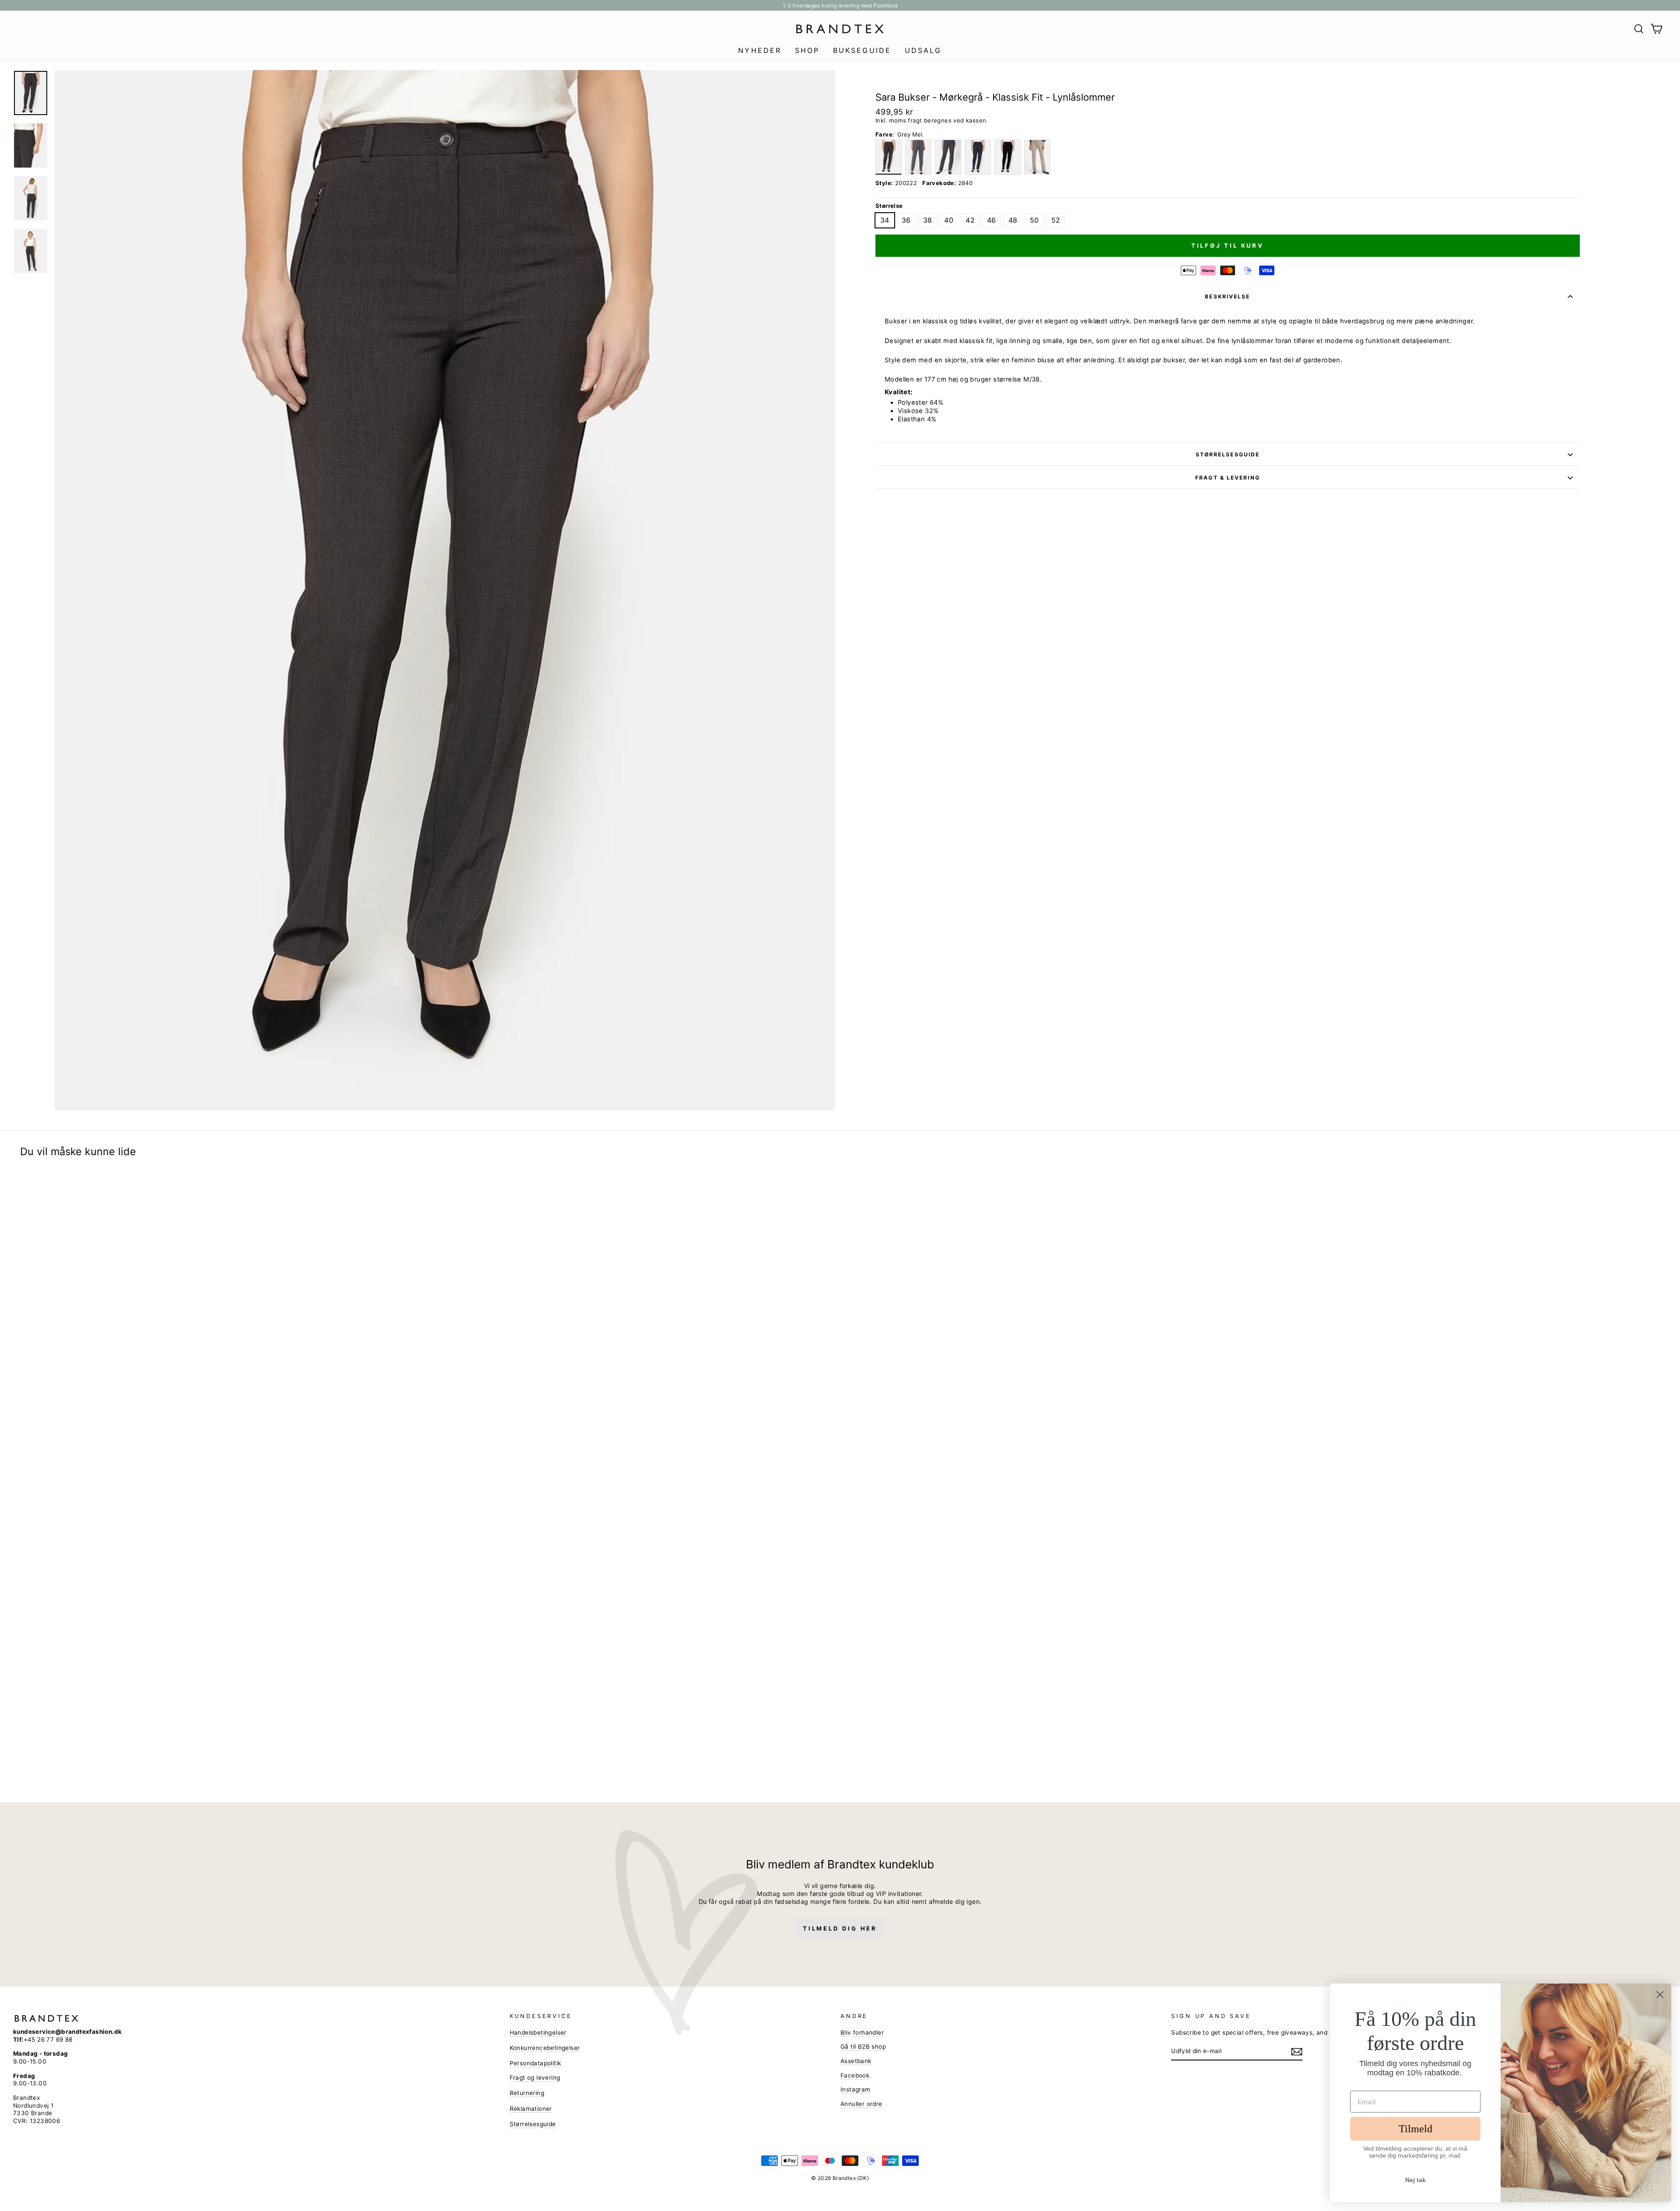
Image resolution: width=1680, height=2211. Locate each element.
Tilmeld (1416, 2129)
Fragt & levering (1228, 478)
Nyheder (760, 50)
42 (970, 220)
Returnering (527, 2093)
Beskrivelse (1227, 296)
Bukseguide (862, 50)
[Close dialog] (1660, 1995)
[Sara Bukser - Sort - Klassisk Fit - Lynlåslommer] (1008, 157)
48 (1013, 220)
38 (928, 220)
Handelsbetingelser (538, 2032)
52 (1056, 220)
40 (949, 220)
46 (992, 220)
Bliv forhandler (862, 2032)
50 (1034, 220)
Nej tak (1416, 2180)
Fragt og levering (535, 2078)
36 (906, 220)
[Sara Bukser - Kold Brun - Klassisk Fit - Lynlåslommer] (948, 157)
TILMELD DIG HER (840, 1928)
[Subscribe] (1297, 2052)
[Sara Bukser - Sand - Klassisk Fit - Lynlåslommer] (1037, 157)
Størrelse (889, 206)
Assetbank (856, 2061)
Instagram (856, 2089)
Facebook (855, 2075)
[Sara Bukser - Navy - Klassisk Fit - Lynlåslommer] (978, 157)
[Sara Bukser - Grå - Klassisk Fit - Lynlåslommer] (918, 157)
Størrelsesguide (1228, 454)
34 (885, 220)
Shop (807, 50)
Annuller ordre (861, 2104)
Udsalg (923, 50)
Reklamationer (531, 2109)
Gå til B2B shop (863, 2046)
